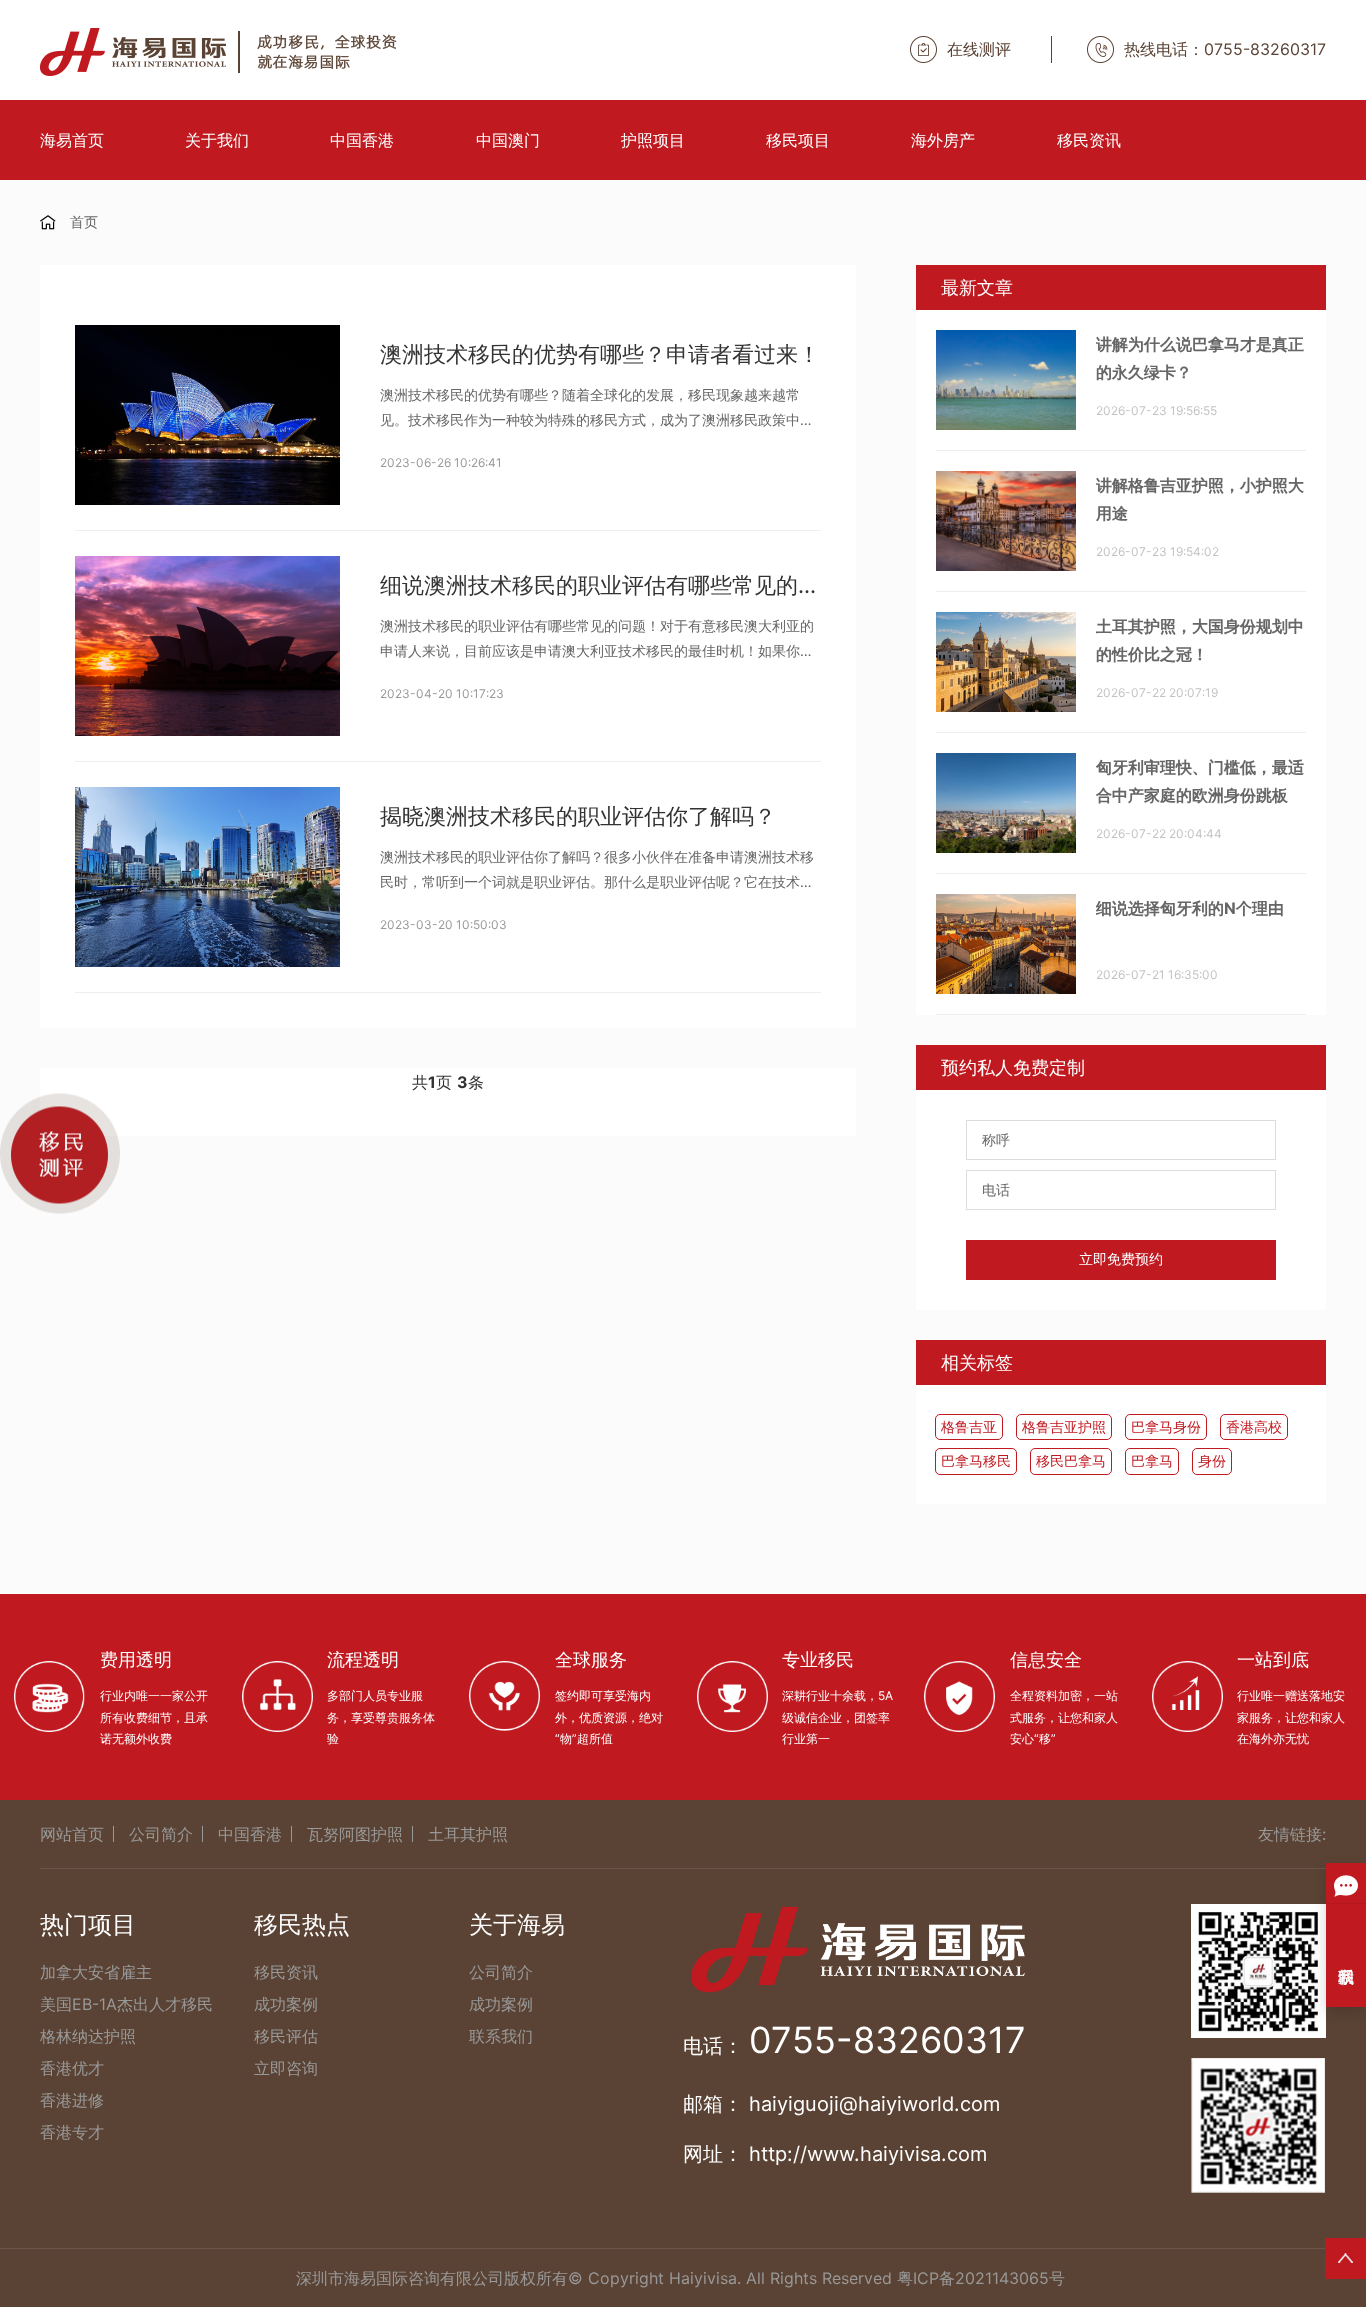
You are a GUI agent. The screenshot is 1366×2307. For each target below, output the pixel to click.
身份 (1212, 1460)
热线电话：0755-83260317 (1225, 49)
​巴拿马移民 (976, 1460)
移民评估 (286, 2036)
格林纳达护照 (88, 2036)
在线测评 (979, 49)
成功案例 (286, 2004)
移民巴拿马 (1071, 1460)
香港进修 (72, 2100)
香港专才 (72, 2132)
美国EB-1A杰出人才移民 (126, 2004)
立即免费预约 (1121, 1259)
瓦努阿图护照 (355, 1834)
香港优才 (72, 2068)
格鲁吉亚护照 (1064, 1426)
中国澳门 (508, 140)
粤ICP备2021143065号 (981, 2278)
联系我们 (501, 2036)
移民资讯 (1089, 140)
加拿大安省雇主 (96, 1972)
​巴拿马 (1152, 1460)
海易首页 (72, 140)
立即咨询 (286, 2068)
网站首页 (72, 1834)
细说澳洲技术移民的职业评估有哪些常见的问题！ (600, 585)
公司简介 (161, 1834)
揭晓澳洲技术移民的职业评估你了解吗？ (578, 816)
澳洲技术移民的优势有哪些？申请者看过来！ (600, 354)
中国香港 (362, 140)
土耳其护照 (468, 1834)
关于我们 (217, 140)
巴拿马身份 (1166, 1426)
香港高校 (1254, 1426)
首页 (84, 221)
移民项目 (798, 140)
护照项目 (653, 140)
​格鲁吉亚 (969, 1426)
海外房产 (943, 140)
